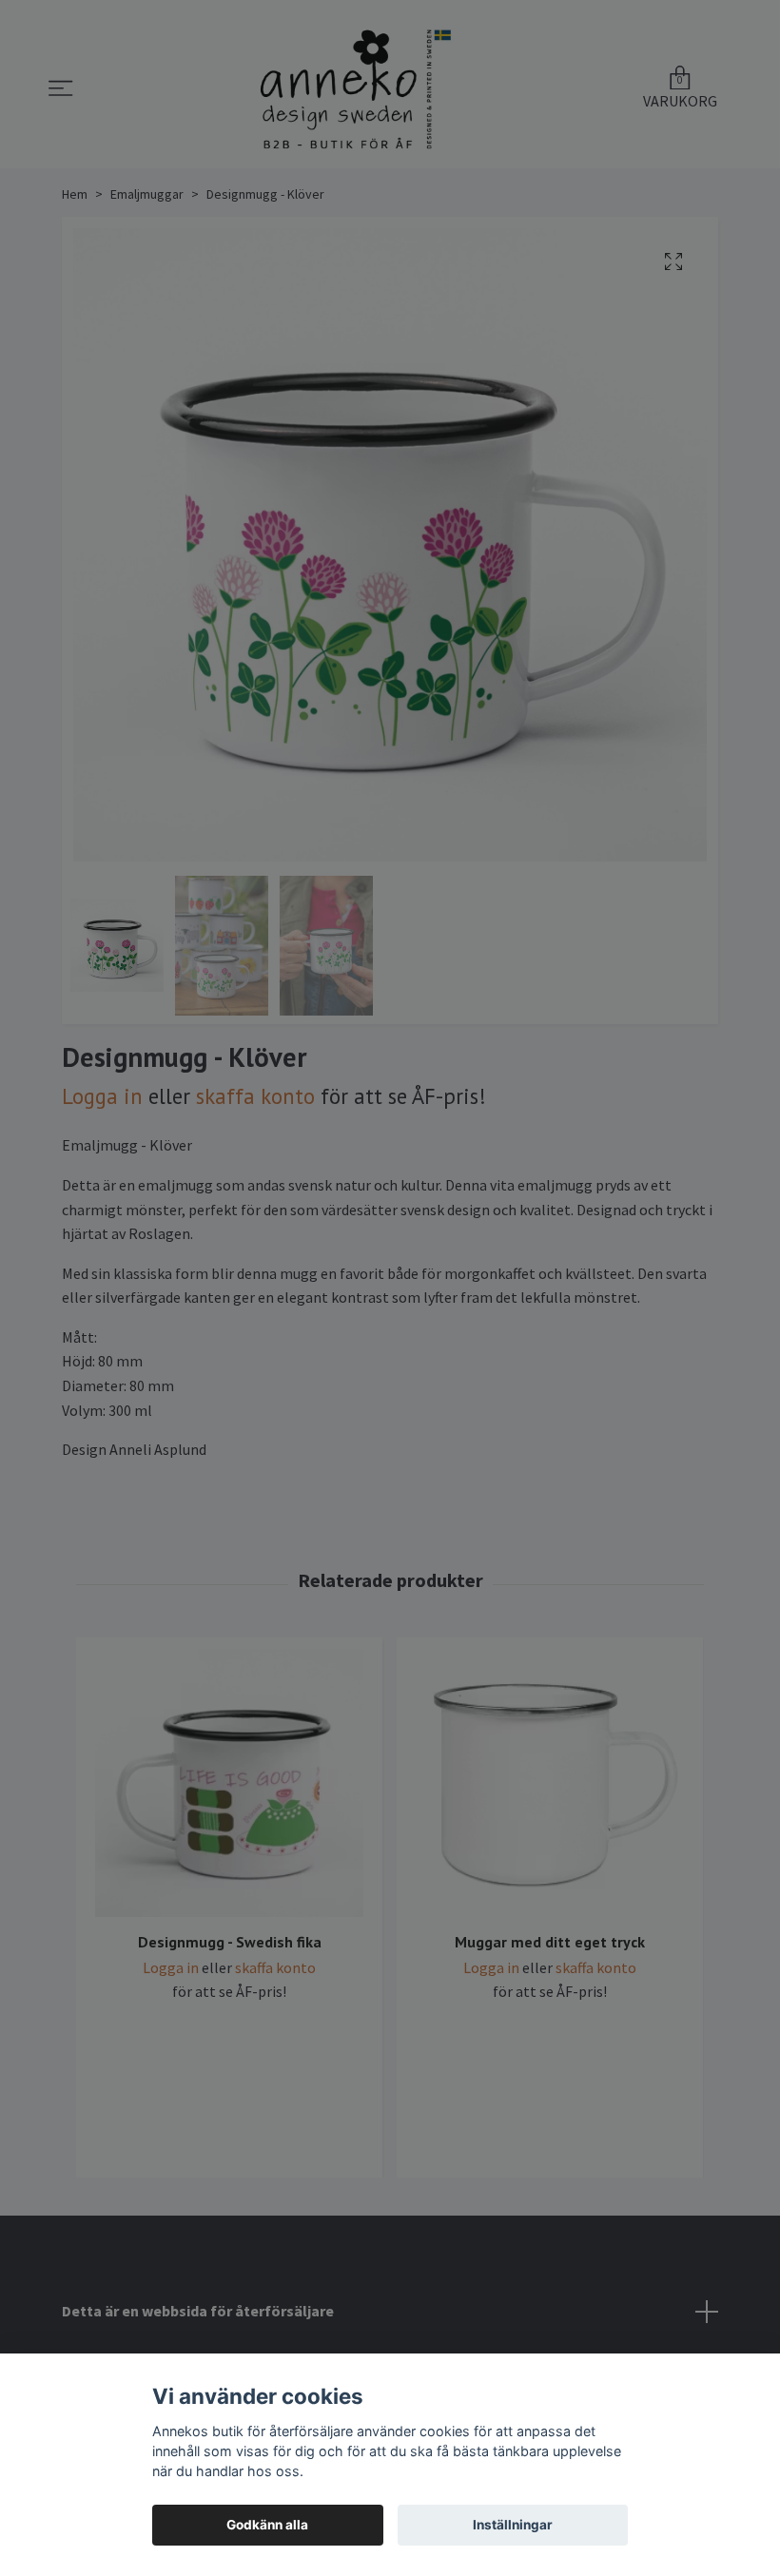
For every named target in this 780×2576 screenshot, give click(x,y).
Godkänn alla (267, 2525)
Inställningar (513, 2525)
